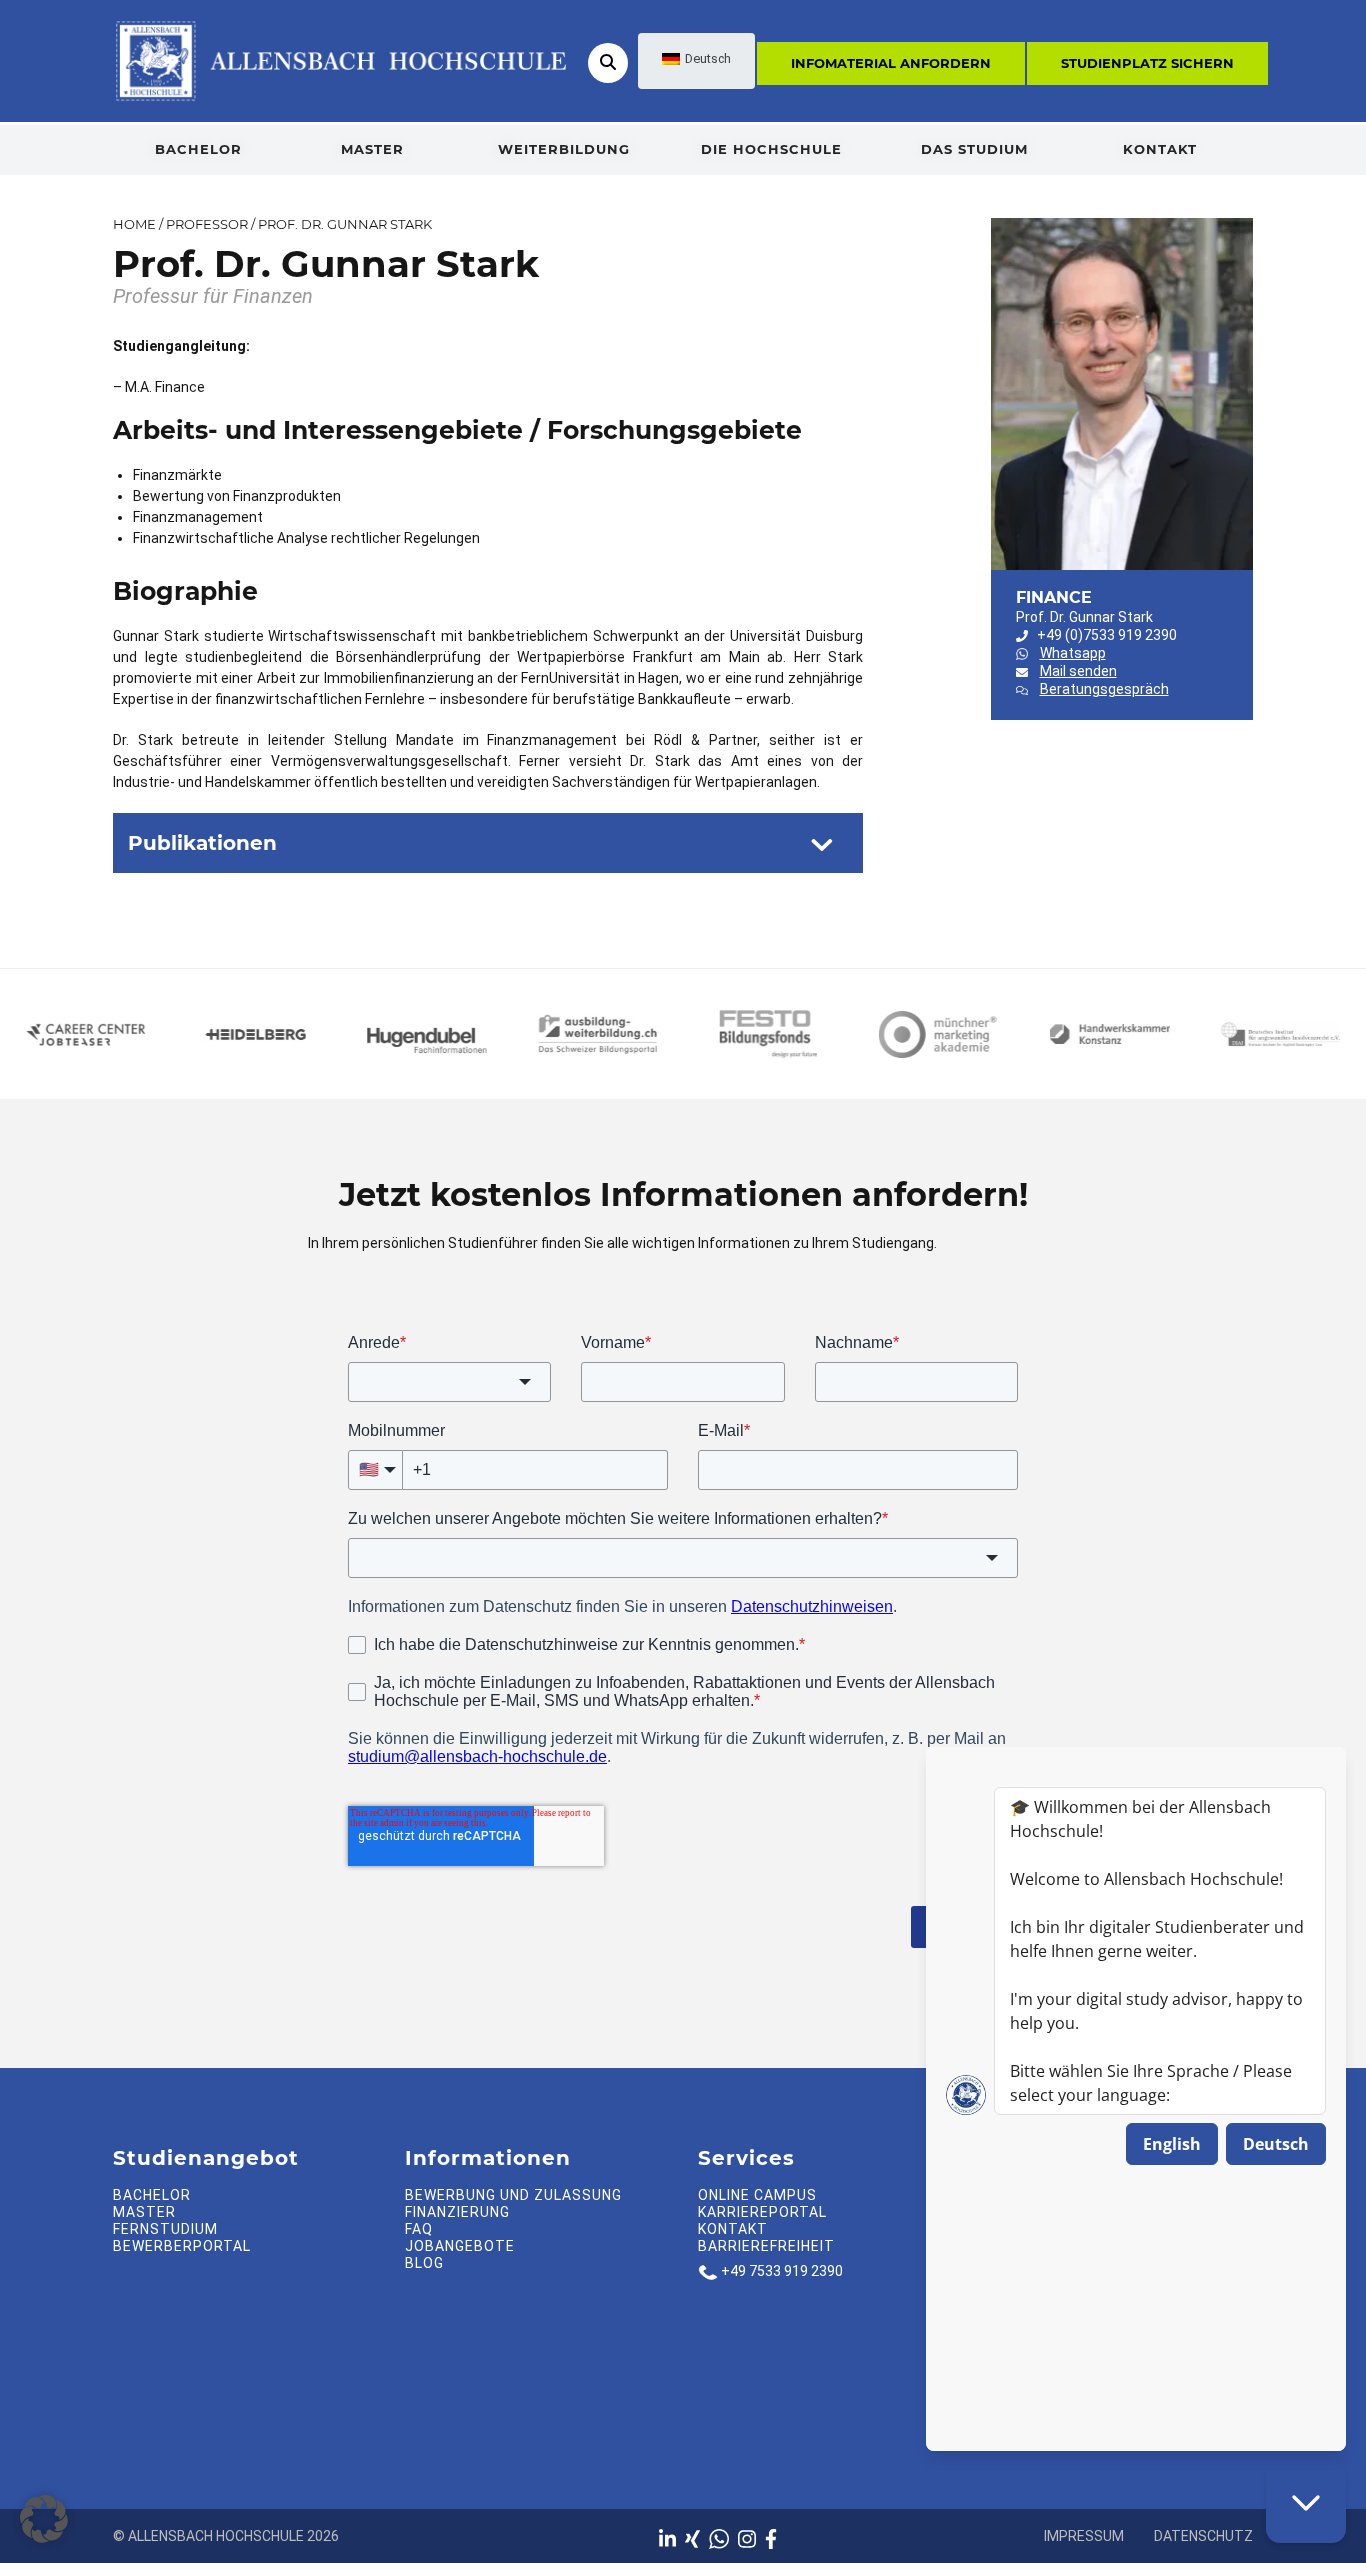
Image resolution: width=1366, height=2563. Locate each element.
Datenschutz (1203, 2536)
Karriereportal (762, 2212)
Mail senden (1078, 671)
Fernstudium (165, 2229)
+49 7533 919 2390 (782, 2271)
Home (134, 224)
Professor (207, 224)
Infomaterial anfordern (891, 63)
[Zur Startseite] (339, 60)
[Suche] (608, 63)
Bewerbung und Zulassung (513, 2195)
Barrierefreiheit (766, 2246)
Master (372, 149)
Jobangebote (460, 2246)
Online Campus (757, 2195)
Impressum (1084, 2536)
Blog (424, 2263)
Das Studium (974, 149)
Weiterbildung (564, 149)
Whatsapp (1073, 653)
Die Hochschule (771, 149)
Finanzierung (457, 2212)
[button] (44, 2519)
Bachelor (198, 149)
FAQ (419, 2229)
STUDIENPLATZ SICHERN (1147, 63)
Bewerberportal (182, 2246)
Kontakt (1160, 149)
